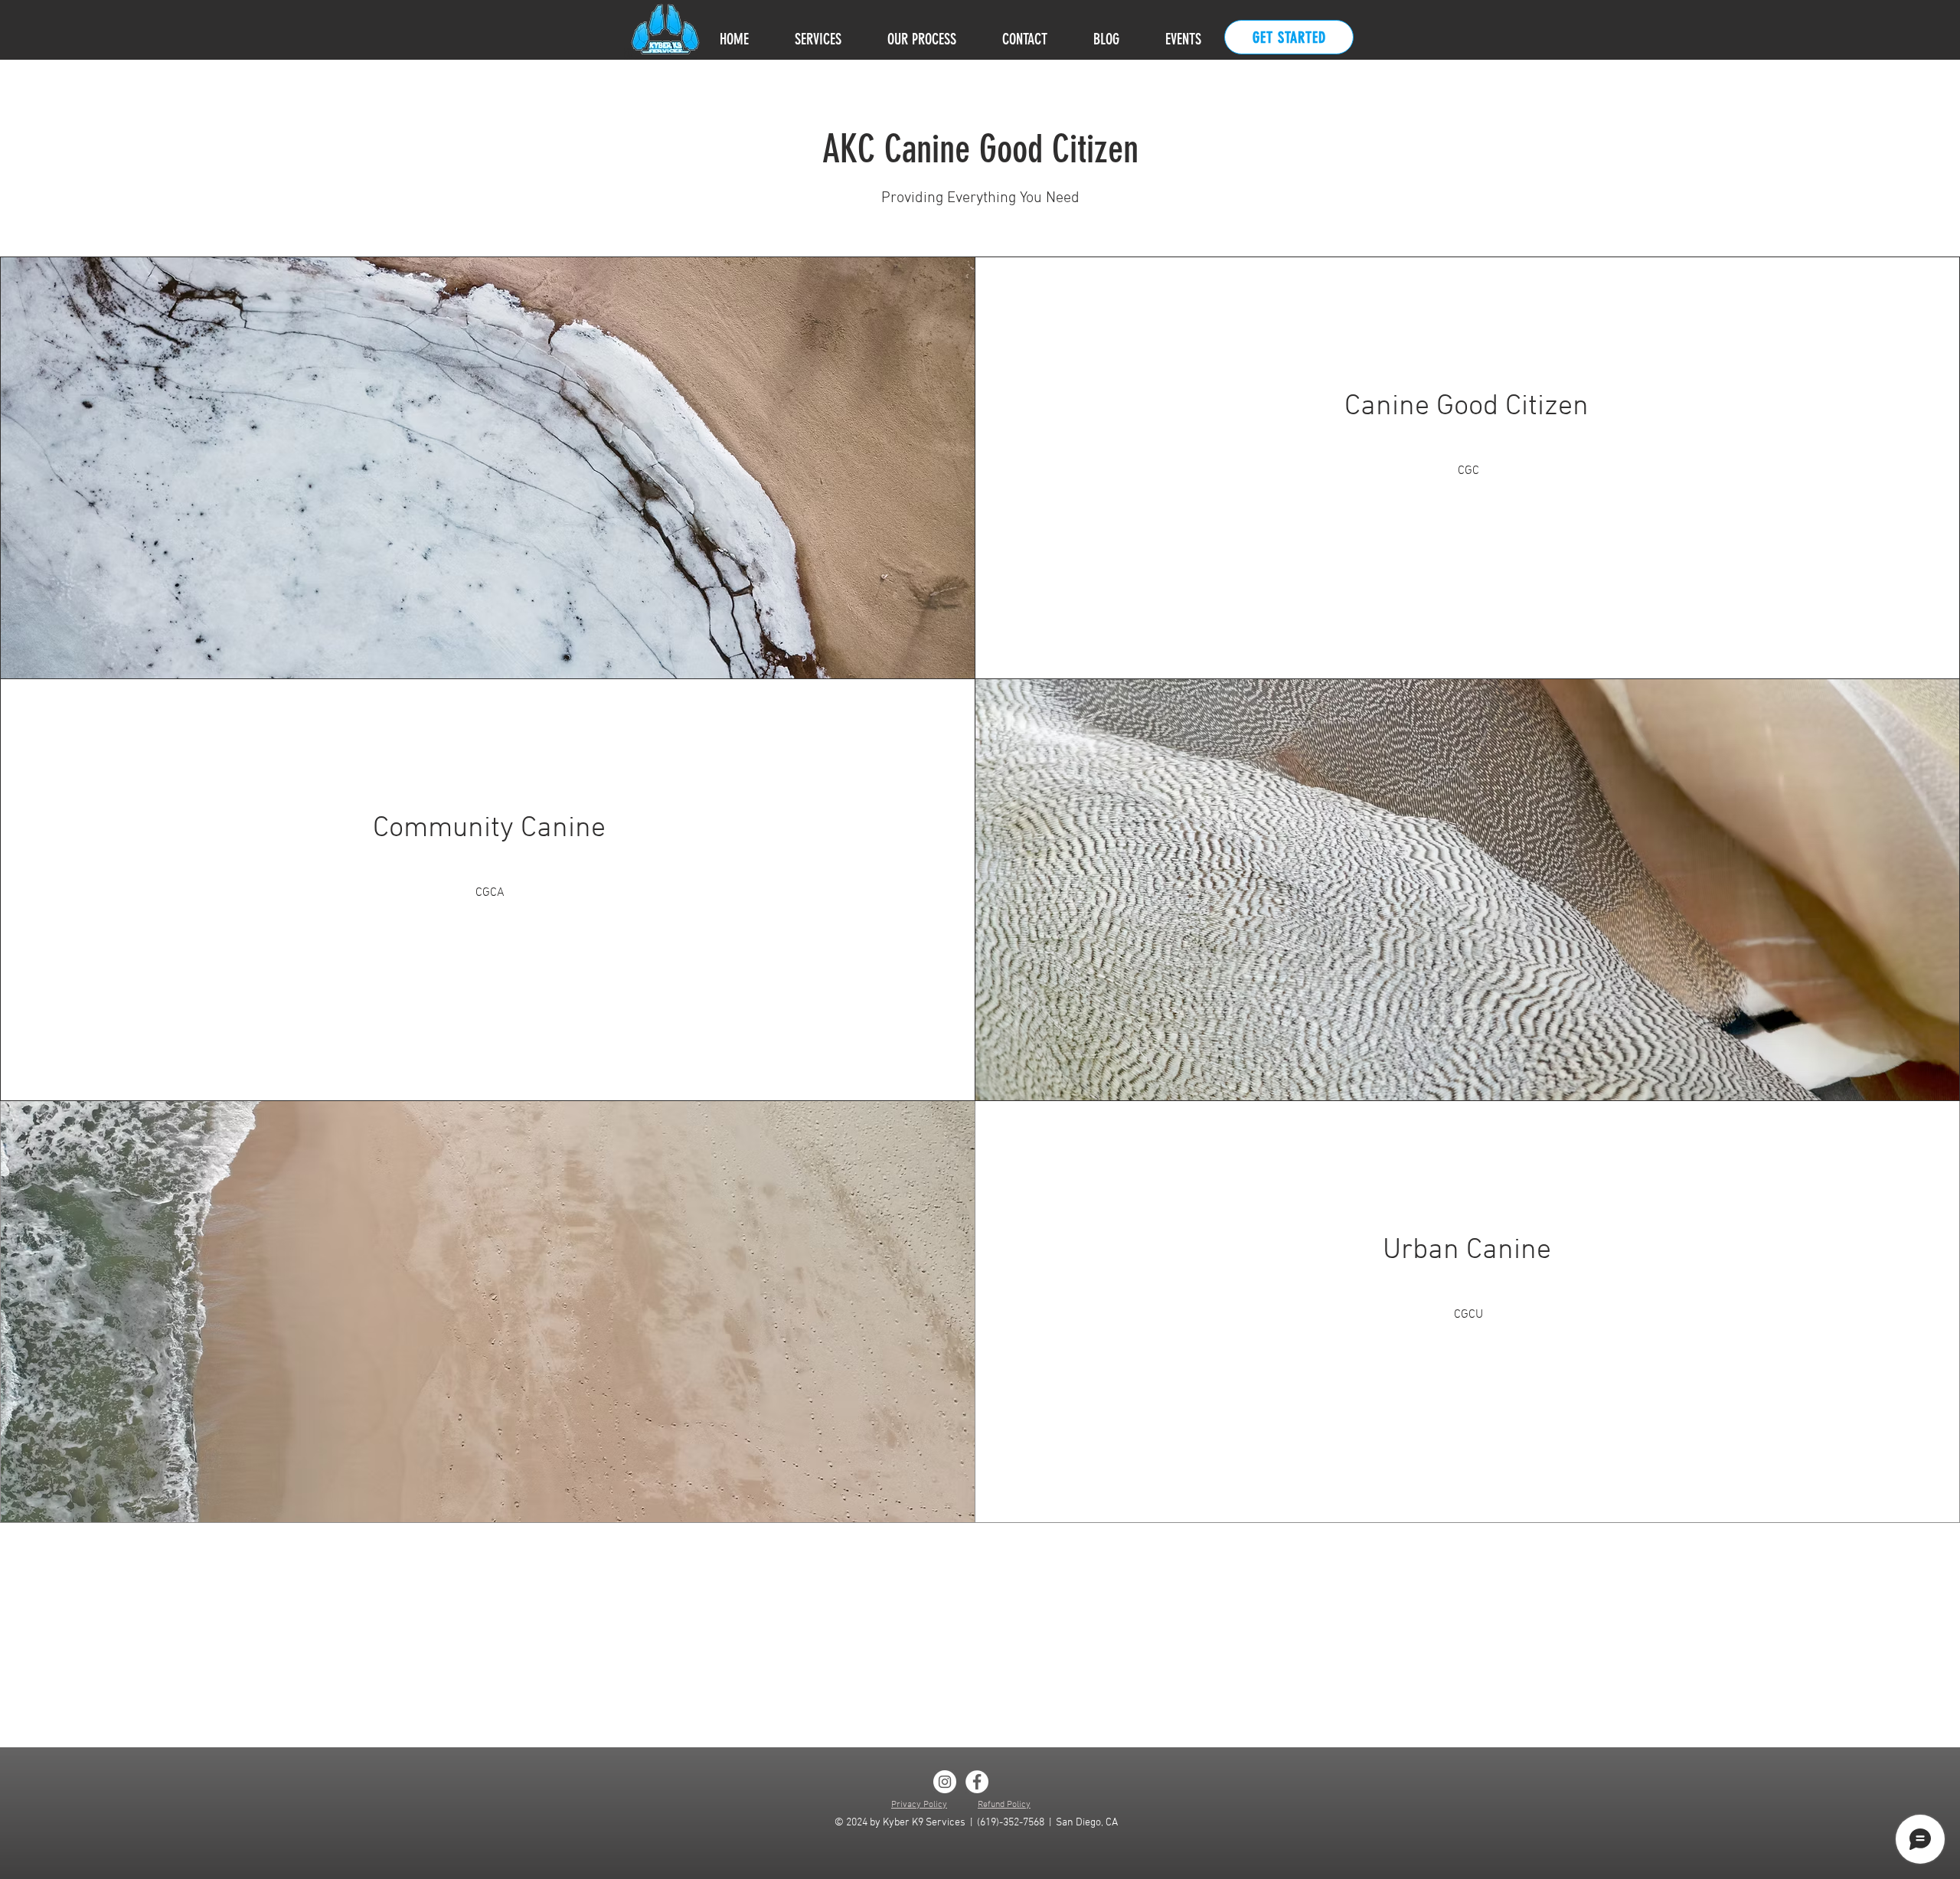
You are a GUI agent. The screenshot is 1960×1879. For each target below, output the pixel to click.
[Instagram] (945, 1782)
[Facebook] (977, 1782)
